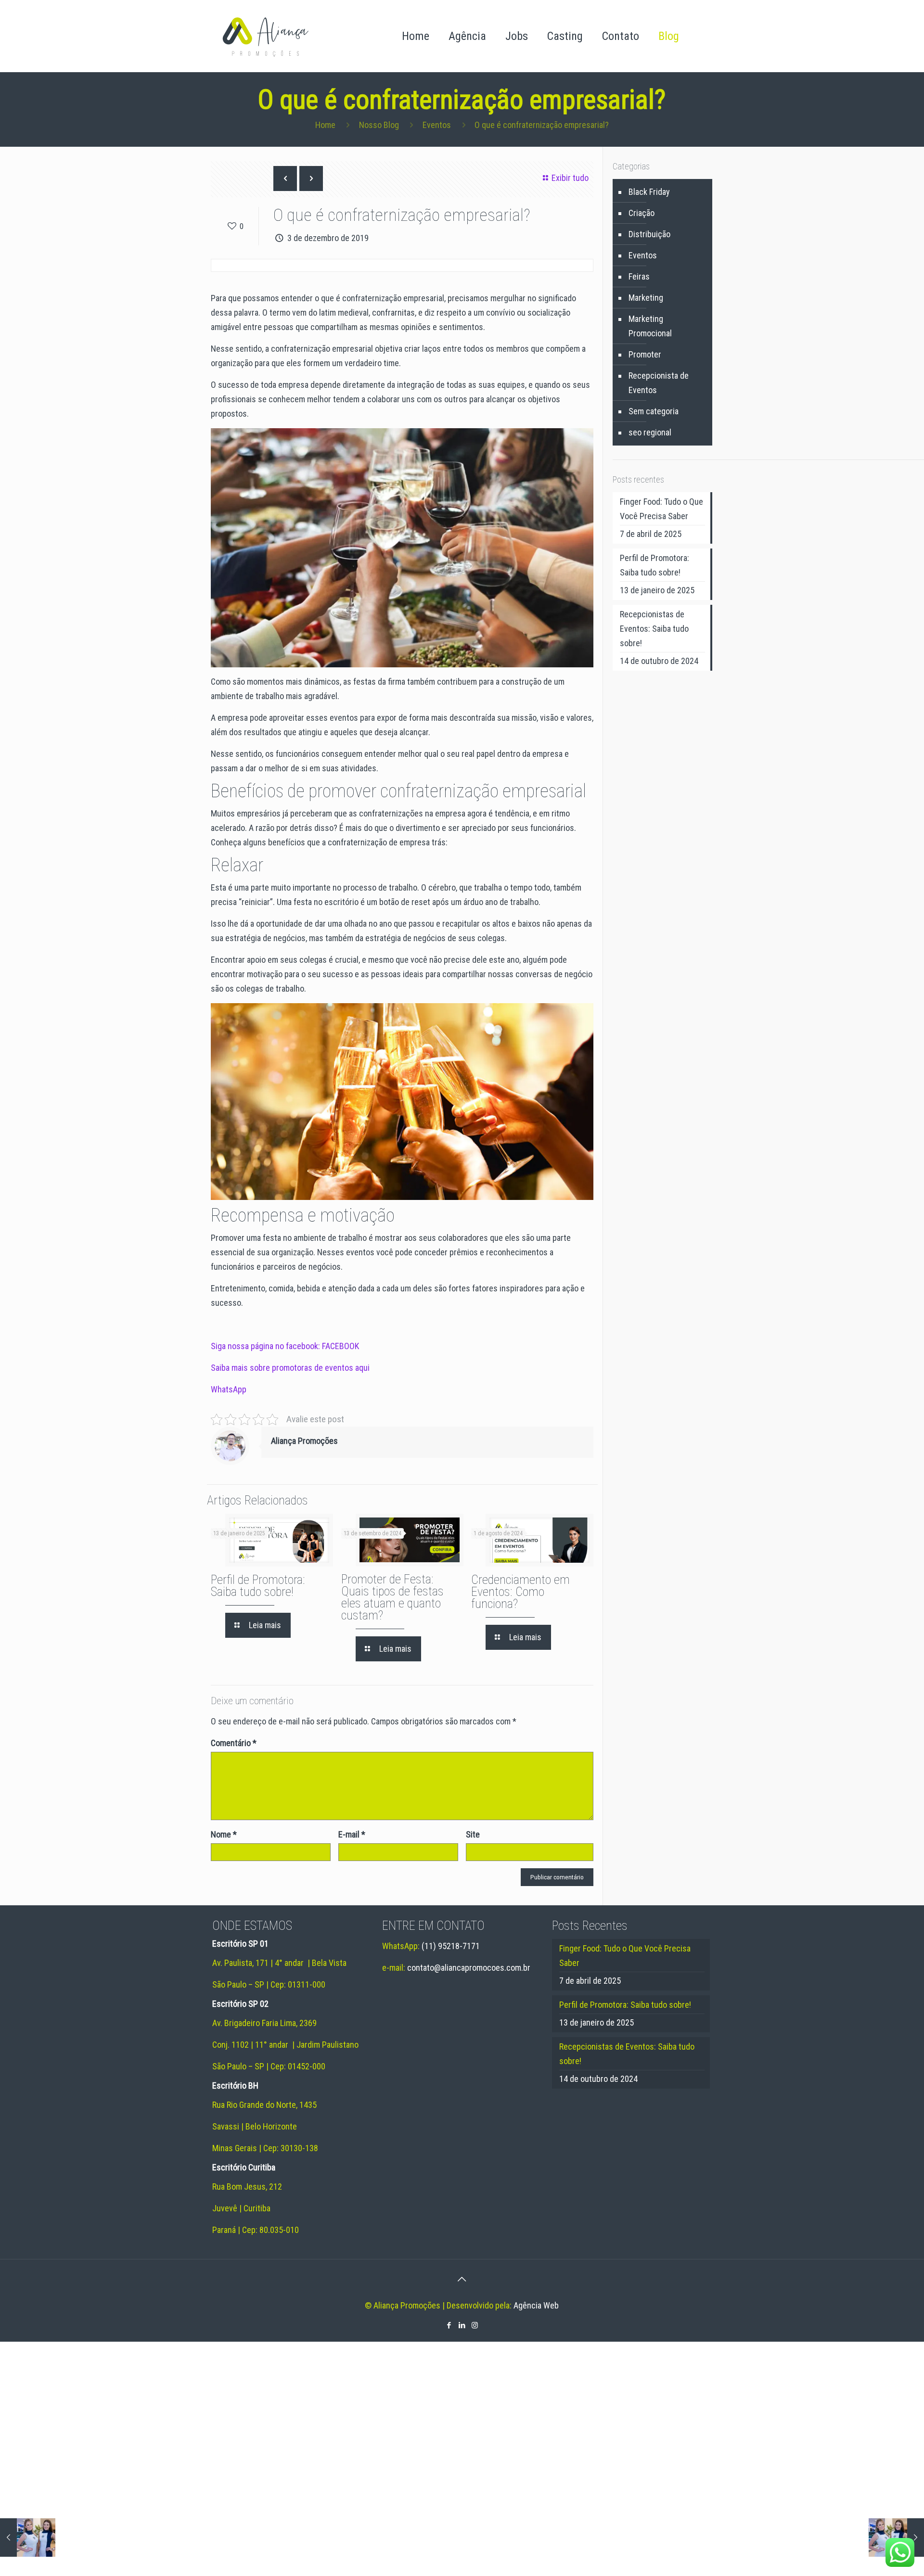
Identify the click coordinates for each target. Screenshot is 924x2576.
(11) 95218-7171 (451, 1946)
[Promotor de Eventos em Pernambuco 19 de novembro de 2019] (28, 2538)
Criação (642, 213)
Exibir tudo (570, 178)
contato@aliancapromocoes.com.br (469, 1968)
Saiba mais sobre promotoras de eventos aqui (290, 1368)
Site (473, 1834)
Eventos (437, 125)
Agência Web (536, 2305)
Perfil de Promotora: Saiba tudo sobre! (258, 1586)
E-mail (352, 1834)
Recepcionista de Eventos (659, 383)
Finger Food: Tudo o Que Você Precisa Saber (661, 509)
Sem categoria (654, 411)
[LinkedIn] (462, 2325)
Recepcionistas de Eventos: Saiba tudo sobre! (654, 629)
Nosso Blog (379, 125)
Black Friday (649, 192)
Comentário (234, 1743)
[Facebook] (449, 2325)
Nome (224, 1834)
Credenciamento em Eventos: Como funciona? (520, 1592)
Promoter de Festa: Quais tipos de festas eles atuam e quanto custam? (392, 1597)
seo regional (650, 432)
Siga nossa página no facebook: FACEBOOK (285, 1346)
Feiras (639, 276)
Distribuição (649, 234)
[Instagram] (475, 2325)
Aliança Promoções (304, 1441)
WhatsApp (229, 1389)
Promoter (645, 354)
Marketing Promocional (650, 326)
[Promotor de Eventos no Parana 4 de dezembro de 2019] (896, 2538)
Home (325, 125)
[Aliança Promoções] (265, 36)
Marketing (646, 298)
